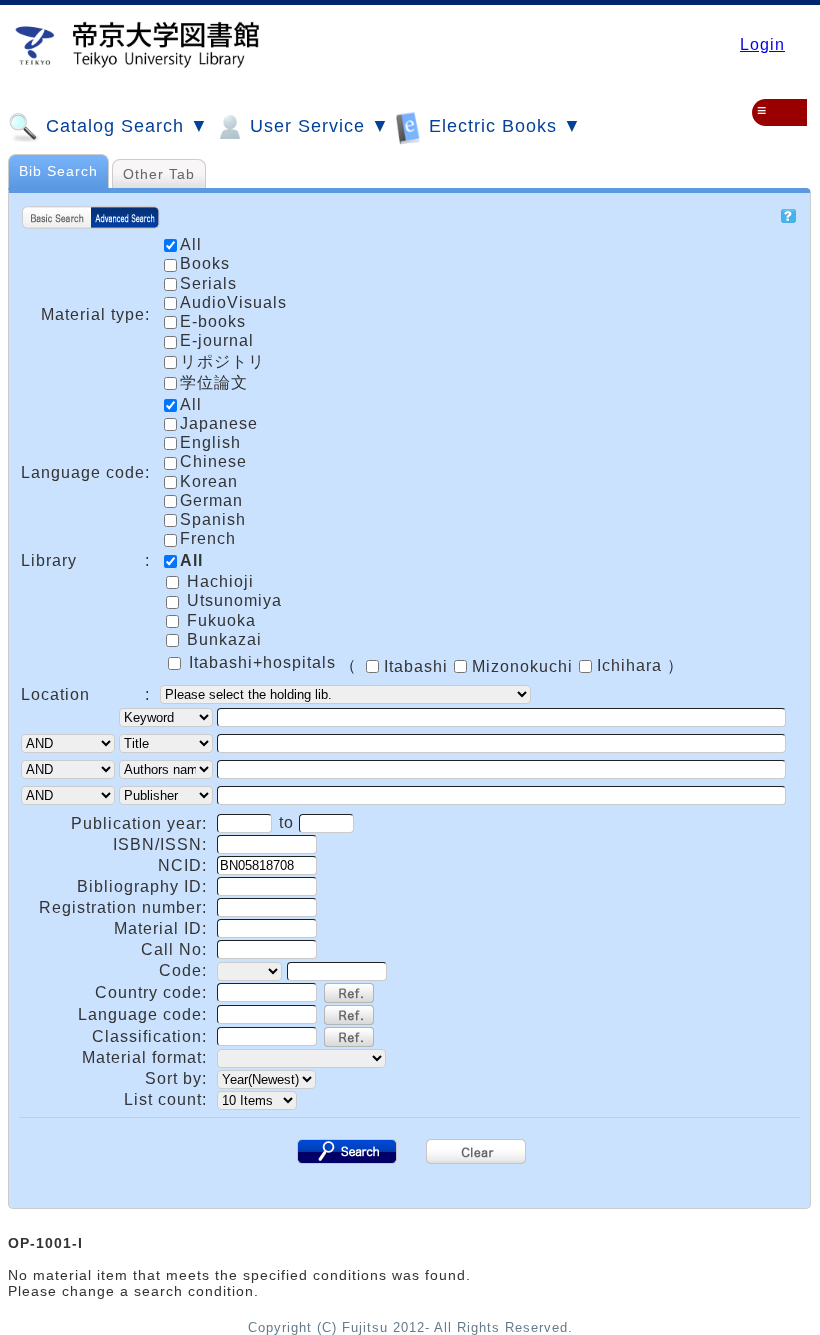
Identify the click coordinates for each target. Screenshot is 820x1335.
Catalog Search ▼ (124, 126)
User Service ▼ (317, 126)
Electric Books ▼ (502, 126)
